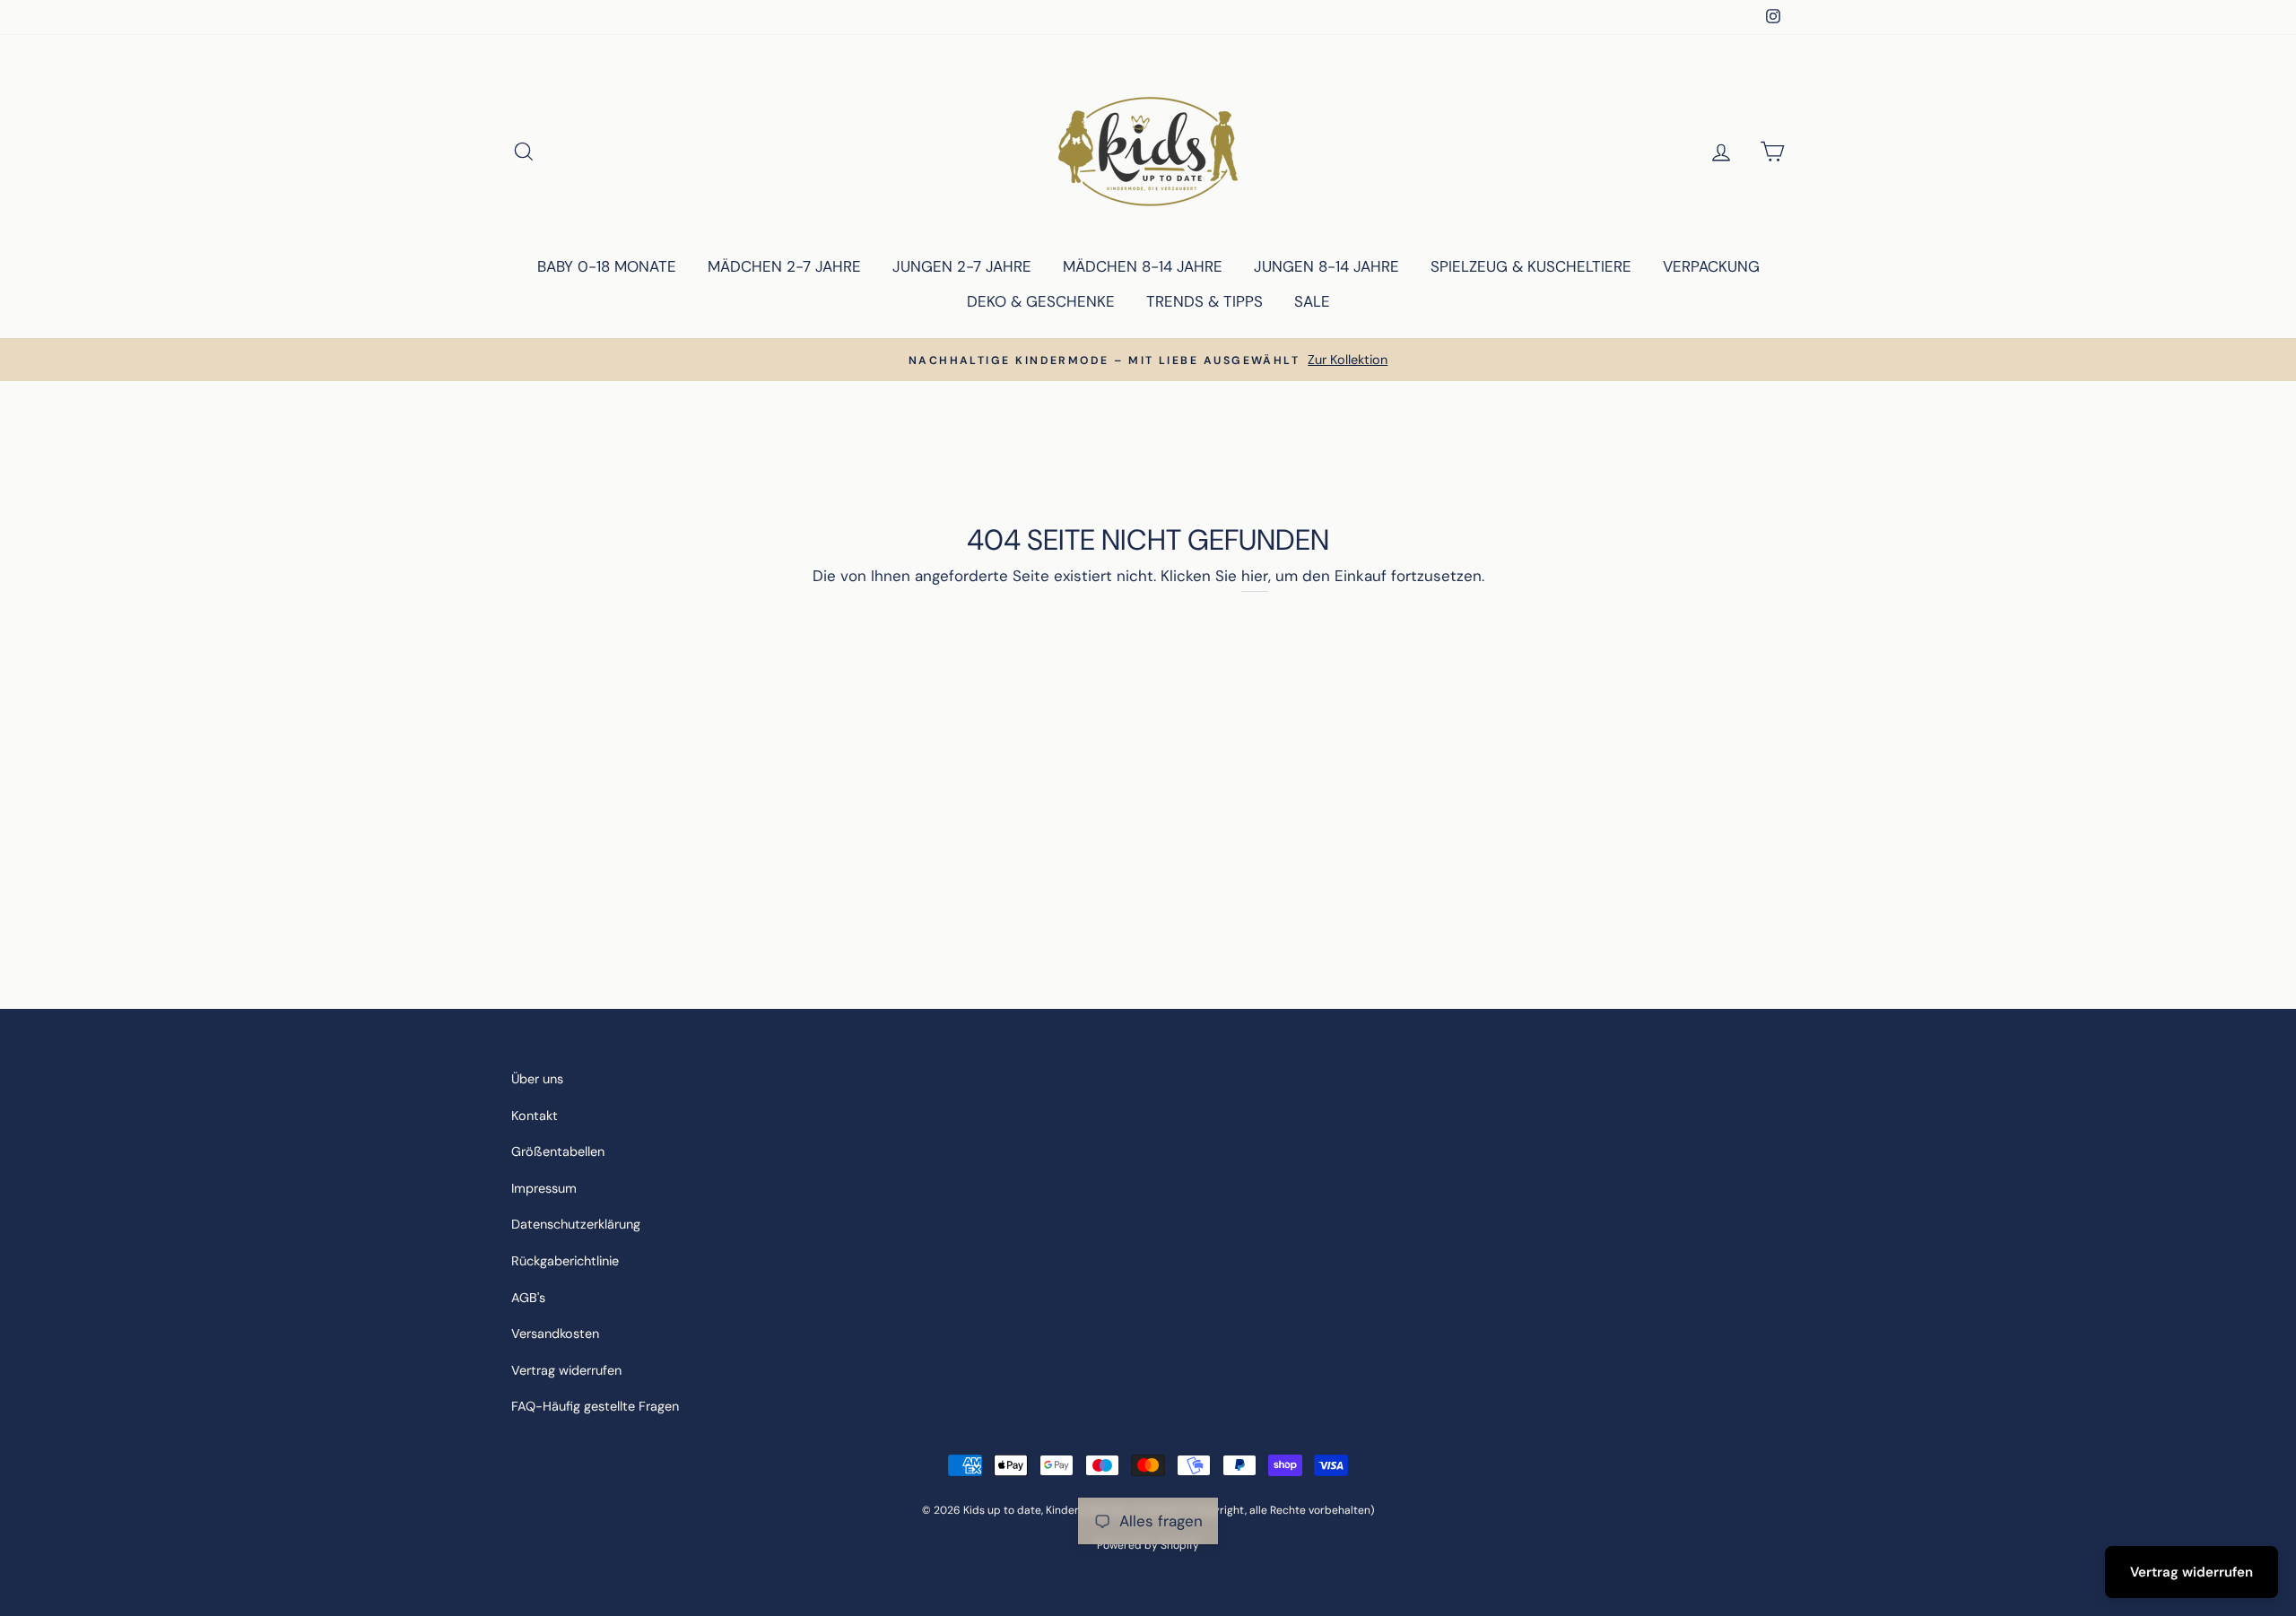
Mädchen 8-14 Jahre (1143, 266)
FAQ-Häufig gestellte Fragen (595, 1406)
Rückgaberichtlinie (565, 1261)
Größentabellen (558, 1151)
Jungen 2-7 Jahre (962, 266)
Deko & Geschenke (1041, 301)
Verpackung (1711, 266)
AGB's (528, 1298)
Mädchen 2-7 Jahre (784, 266)
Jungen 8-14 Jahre (1326, 266)
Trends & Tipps (1205, 301)
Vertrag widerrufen (566, 1370)
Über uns (537, 1079)
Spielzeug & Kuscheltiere (1531, 266)
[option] (1148, 360)
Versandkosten (555, 1334)
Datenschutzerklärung (576, 1224)
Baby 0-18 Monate (607, 266)
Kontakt (535, 1116)
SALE (1312, 301)
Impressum (544, 1188)
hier (1255, 576)
